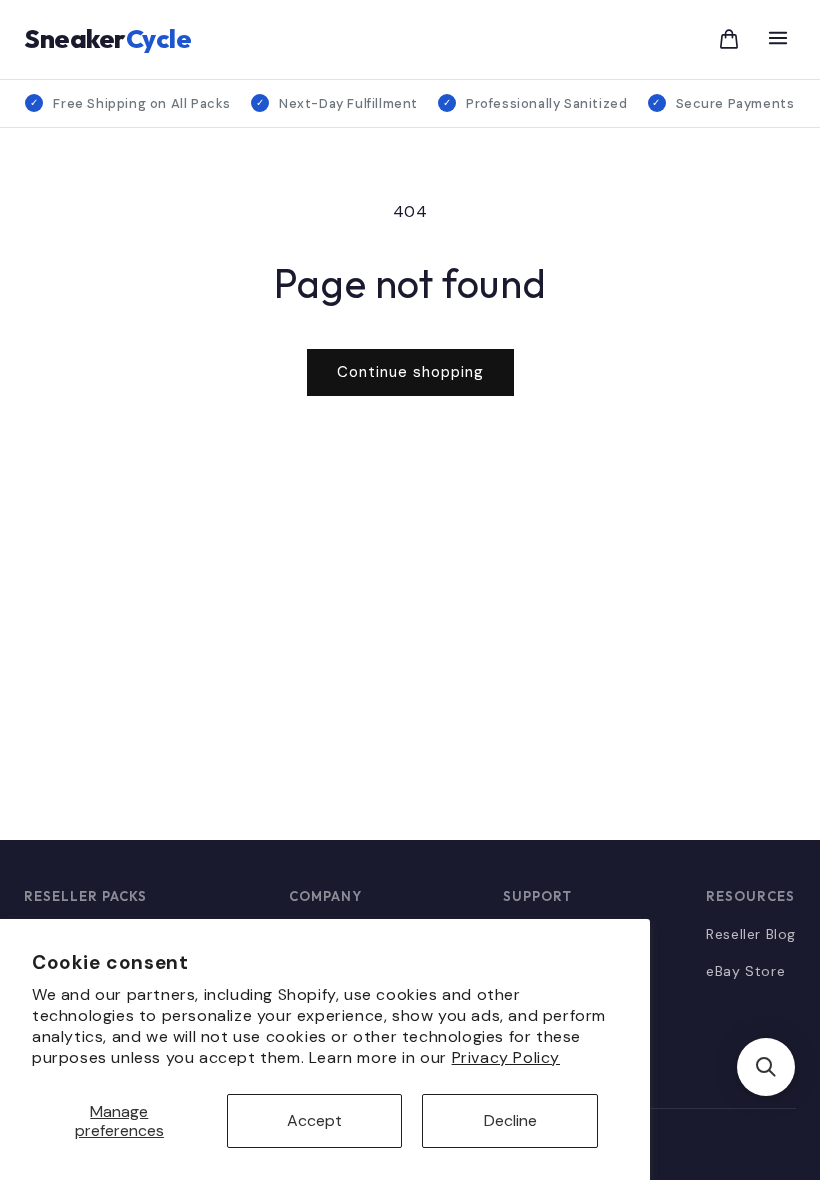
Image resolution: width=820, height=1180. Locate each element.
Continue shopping (410, 372)
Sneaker (107, 38)
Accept (314, 1120)
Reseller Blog (751, 934)
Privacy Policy (506, 1057)
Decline (510, 1120)
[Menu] (778, 39)
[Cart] (729, 39)
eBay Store (745, 971)
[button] (766, 1067)
